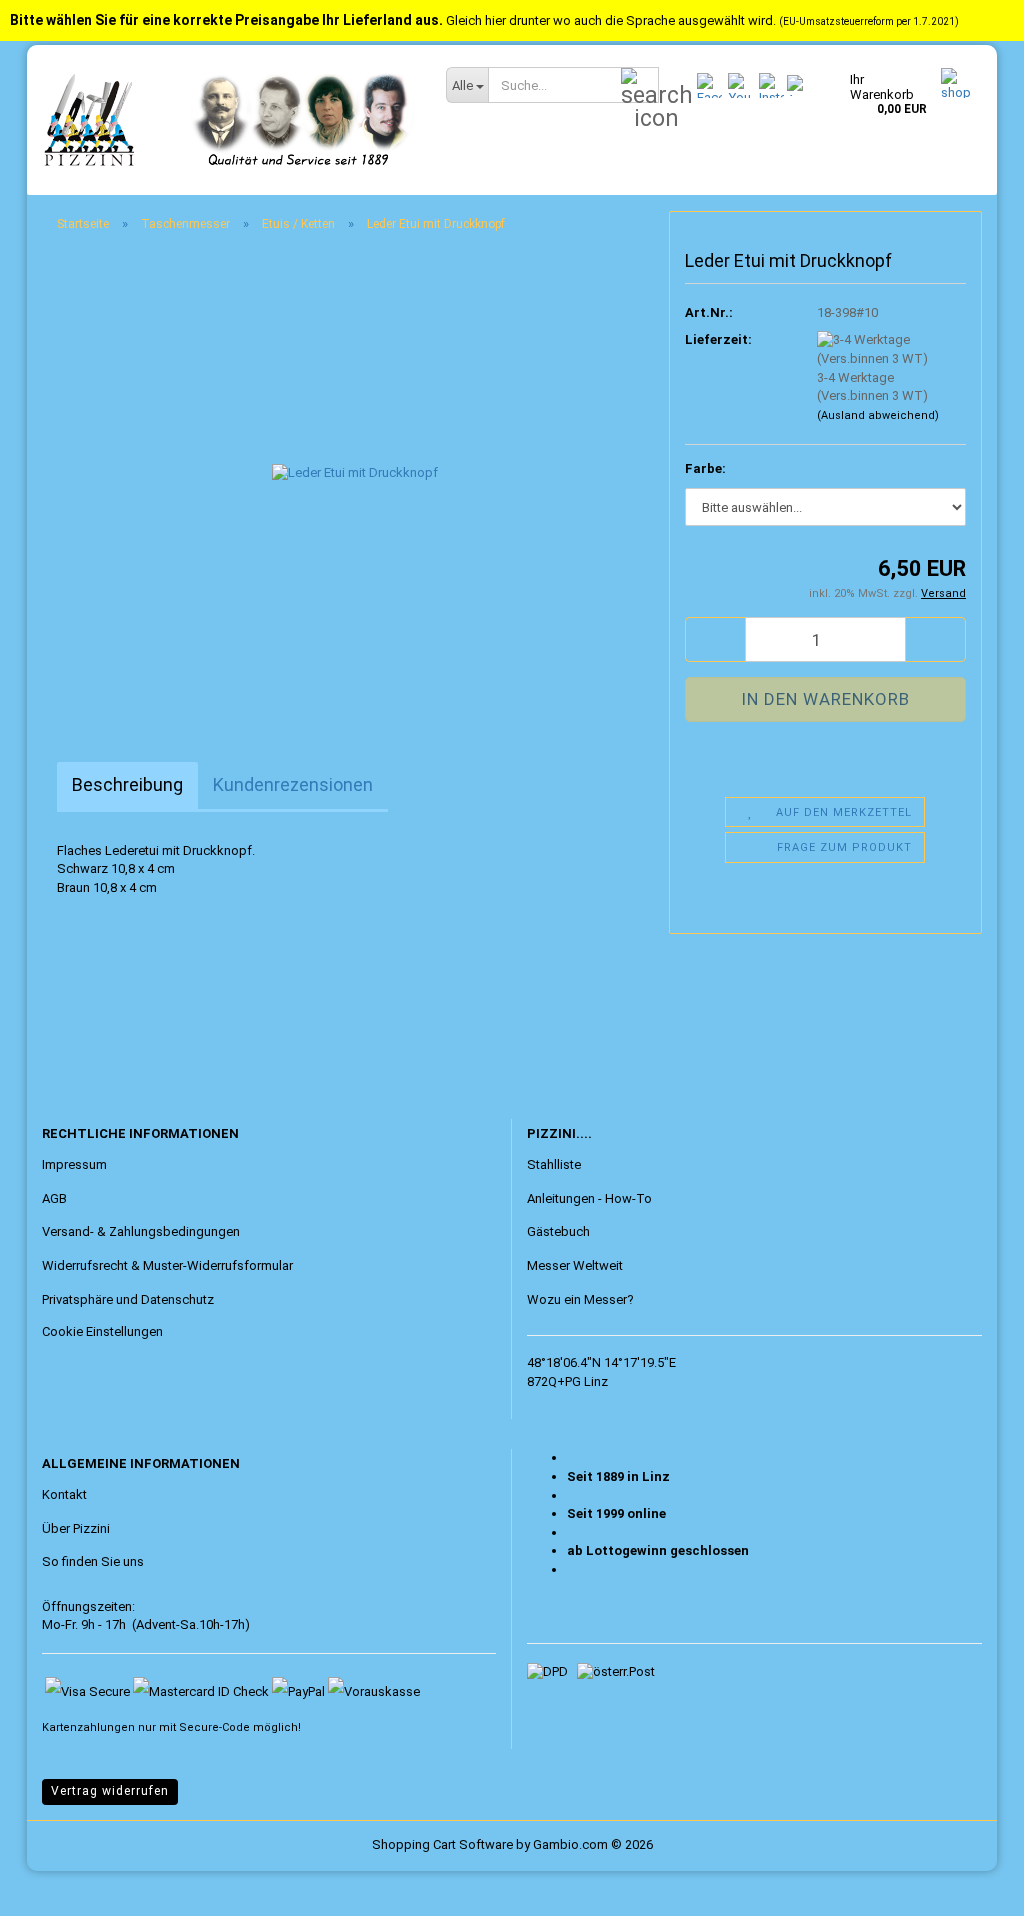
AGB (54, 1198)
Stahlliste (554, 1164)
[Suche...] (640, 86)
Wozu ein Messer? (580, 1299)
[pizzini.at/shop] (229, 120)
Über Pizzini (76, 1528)
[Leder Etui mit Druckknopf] (355, 472)
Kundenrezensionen (293, 784)
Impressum (74, 1164)
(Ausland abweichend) (878, 415)
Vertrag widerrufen (110, 1791)
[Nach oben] (55, 1886)
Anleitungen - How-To (589, 1198)
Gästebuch (558, 1231)
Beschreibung (127, 784)
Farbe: (705, 468)
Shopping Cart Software (442, 1844)
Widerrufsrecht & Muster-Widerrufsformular (167, 1265)
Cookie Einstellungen (102, 1331)
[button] (715, 639)
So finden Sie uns (93, 1561)
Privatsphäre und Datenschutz (128, 1299)
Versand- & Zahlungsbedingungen (141, 1231)
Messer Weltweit (575, 1265)
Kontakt (64, 1494)
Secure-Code (214, 1727)
